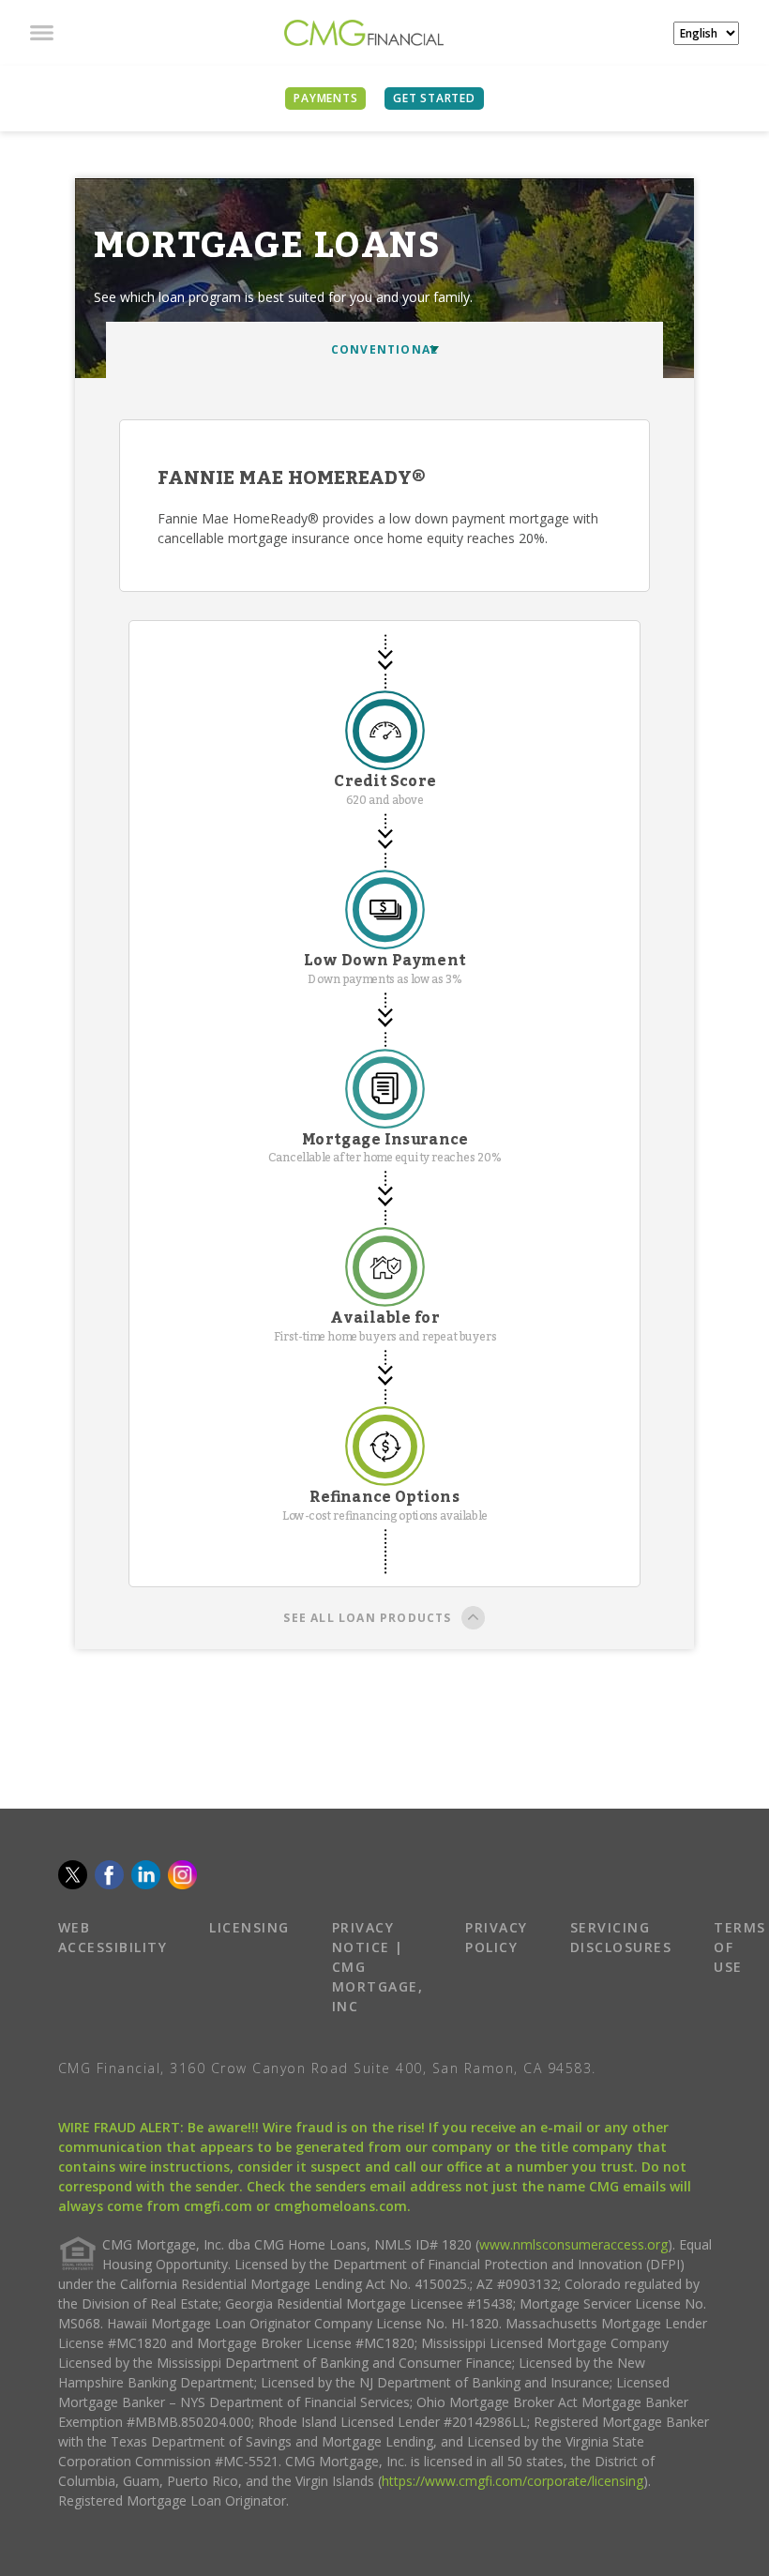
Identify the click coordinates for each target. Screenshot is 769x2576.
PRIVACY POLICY (497, 1937)
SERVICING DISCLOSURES (621, 1937)
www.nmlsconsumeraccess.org (573, 2244)
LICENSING (249, 1927)
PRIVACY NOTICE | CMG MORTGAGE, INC (378, 1967)
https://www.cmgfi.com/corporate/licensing (513, 2481)
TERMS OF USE (740, 1947)
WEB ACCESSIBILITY (113, 1937)
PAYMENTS (325, 98)
